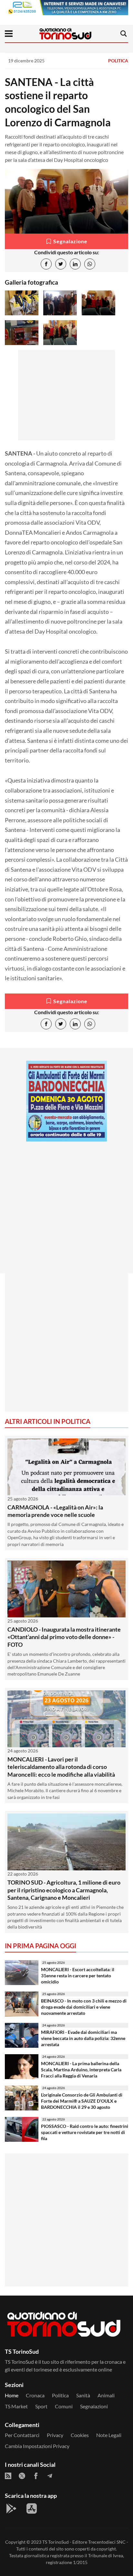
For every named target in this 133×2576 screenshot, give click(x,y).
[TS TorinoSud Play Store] (11, 2508)
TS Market (16, 2406)
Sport (41, 2406)
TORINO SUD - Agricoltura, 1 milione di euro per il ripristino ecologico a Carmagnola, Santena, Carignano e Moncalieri (64, 1890)
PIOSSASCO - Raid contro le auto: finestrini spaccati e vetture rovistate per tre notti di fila (85, 2132)
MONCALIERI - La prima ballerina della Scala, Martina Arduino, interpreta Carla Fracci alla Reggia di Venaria (81, 2069)
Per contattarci (22, 2435)
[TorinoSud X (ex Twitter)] (22, 2476)
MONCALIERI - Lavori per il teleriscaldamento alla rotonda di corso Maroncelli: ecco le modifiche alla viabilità (61, 1767)
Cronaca (35, 2395)
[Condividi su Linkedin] (75, 264)
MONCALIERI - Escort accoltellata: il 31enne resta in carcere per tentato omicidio (78, 1975)
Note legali (109, 2435)
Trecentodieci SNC (107, 2542)
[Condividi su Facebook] (46, 264)
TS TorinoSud (56, 2542)
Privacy (55, 2435)
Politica (118, 61)
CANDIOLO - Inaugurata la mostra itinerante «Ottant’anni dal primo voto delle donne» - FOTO (64, 1637)
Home (12, 2395)
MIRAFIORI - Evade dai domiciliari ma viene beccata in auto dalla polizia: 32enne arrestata (83, 2038)
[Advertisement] (66, 1213)
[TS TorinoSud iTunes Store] (32, 2508)
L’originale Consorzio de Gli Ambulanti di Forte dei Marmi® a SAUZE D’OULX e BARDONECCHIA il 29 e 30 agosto (82, 2101)
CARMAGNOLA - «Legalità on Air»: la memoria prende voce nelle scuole (55, 1511)
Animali (106, 2395)
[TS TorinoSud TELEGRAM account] (50, 2476)
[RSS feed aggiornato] (8, 2476)
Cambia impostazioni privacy (37, 2446)
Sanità (83, 2395)
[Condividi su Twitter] (61, 264)
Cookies (80, 2435)
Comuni (64, 2406)
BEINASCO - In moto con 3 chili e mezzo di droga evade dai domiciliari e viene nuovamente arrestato (84, 2007)
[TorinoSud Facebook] (36, 2476)
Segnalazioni (94, 2406)
